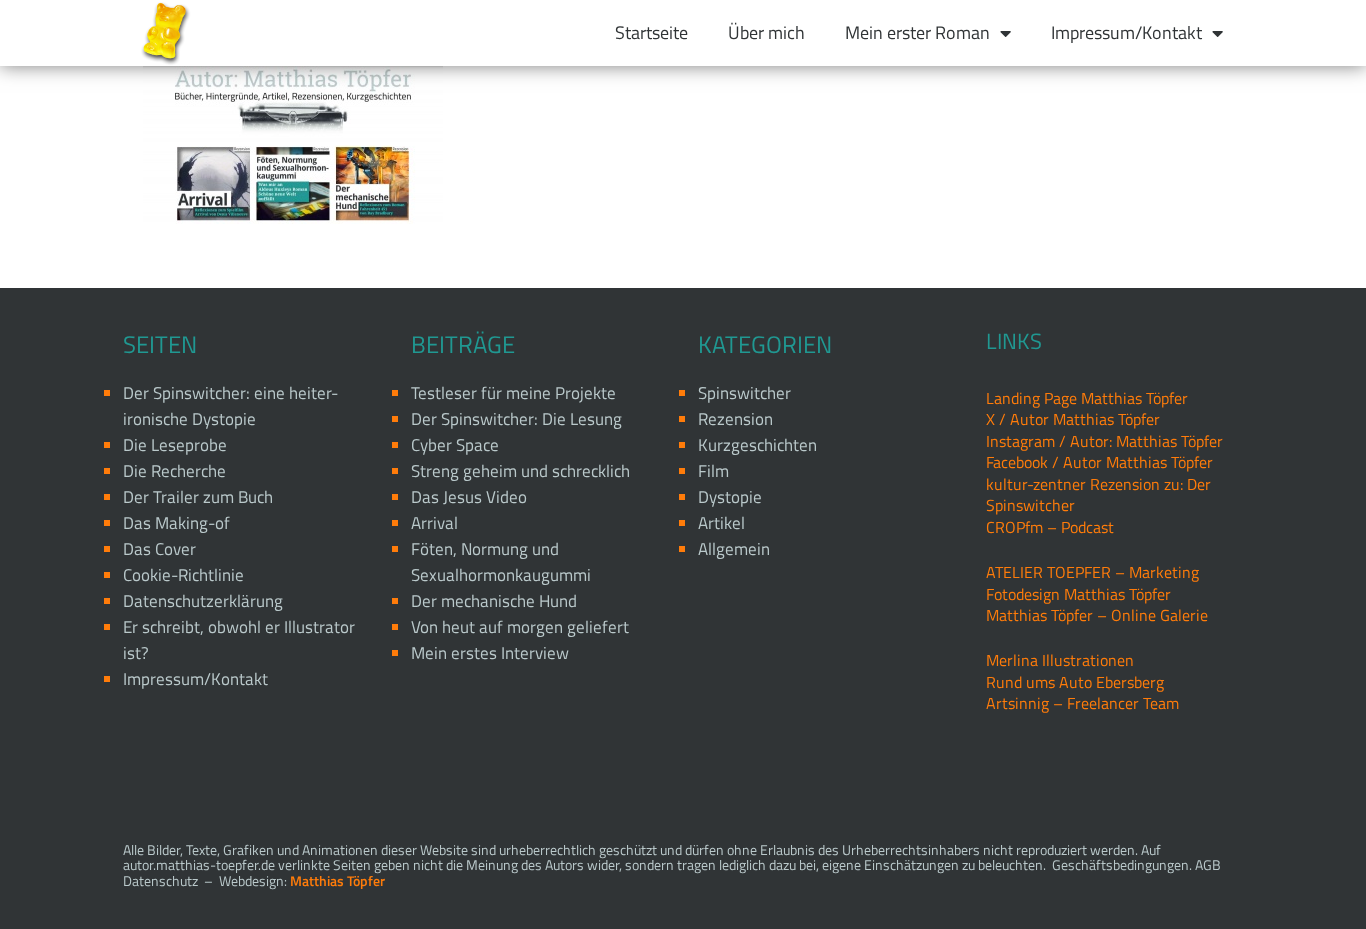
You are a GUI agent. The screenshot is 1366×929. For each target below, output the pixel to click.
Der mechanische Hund (494, 601)
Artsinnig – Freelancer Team (1082, 703)
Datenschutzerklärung (203, 601)
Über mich (766, 32)
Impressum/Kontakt (1126, 32)
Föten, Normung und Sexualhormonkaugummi (501, 562)
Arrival (434, 523)
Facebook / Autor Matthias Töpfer (1099, 462)
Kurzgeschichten (757, 445)
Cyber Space (455, 445)
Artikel (721, 523)
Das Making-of (176, 523)
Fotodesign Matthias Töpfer (1078, 594)
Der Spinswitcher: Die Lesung (516, 419)
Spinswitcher (744, 393)
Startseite (651, 32)
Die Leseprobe (175, 445)
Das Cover (159, 549)
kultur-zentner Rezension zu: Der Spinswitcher (1098, 494)
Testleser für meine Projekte (513, 393)
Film (713, 471)
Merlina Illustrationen (1060, 660)
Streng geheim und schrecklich (520, 471)
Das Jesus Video (469, 497)
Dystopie (730, 497)
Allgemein (734, 549)
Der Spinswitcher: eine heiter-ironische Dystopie (230, 406)
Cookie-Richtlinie (183, 575)
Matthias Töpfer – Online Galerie (1097, 615)
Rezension (735, 419)
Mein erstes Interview (490, 653)
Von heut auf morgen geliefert (520, 627)
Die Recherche (174, 471)
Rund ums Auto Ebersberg (1075, 682)
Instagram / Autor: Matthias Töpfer (1104, 441)
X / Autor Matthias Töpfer (1073, 419)
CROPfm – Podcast (1050, 527)
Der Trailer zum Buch (198, 497)
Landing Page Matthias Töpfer (1087, 398)
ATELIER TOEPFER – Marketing (1092, 572)
